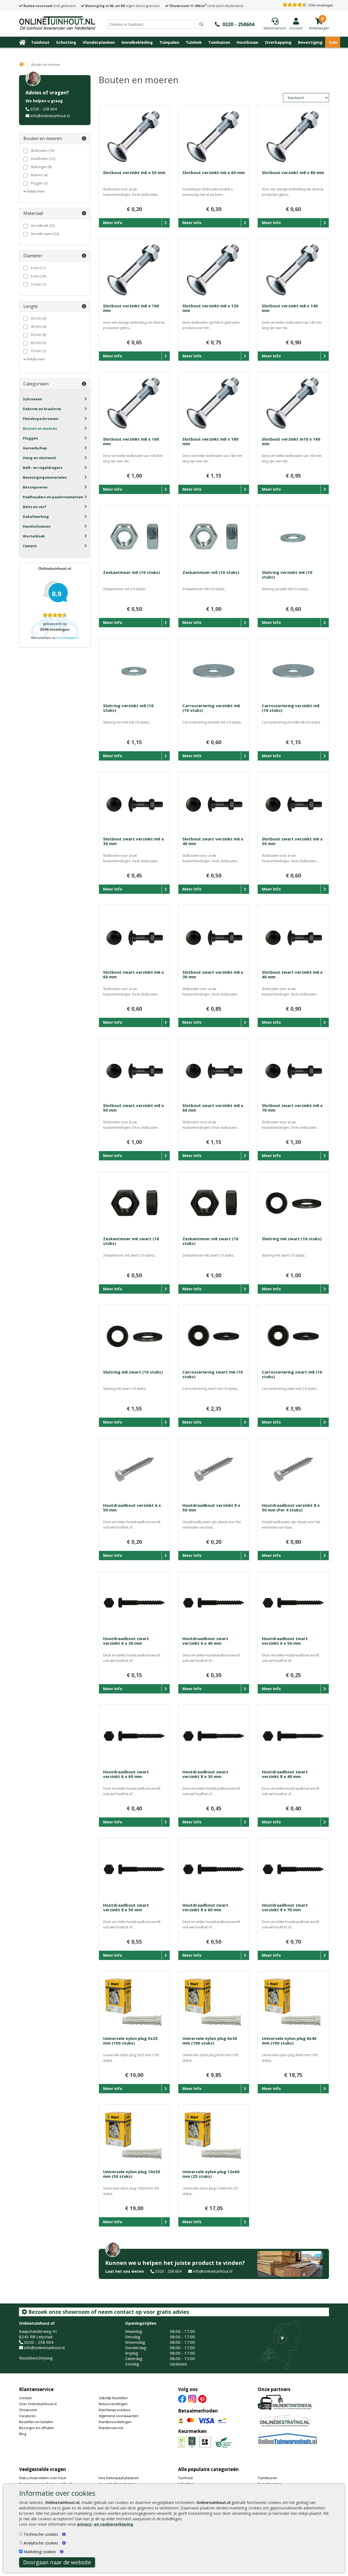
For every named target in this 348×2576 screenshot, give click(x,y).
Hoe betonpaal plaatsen (119, 2478)
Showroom (28, 2410)
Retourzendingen (113, 2404)
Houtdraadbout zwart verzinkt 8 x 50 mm (126, 1907)
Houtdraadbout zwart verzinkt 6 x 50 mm (285, 1641)
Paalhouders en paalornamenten (53, 497)
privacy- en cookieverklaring (105, 2524)
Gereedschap (35, 448)
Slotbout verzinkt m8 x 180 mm (210, 441)
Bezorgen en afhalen (37, 2428)
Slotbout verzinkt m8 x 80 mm (293, 172)
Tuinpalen (169, 42)
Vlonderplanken (99, 42)
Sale (333, 42)
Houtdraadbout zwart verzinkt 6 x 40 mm (205, 1641)
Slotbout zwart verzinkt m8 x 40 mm (292, 974)
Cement (30, 546)
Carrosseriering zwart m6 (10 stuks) (213, 1374)
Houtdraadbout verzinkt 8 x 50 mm (211, 1507)
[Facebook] (182, 2398)
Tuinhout (40, 42)
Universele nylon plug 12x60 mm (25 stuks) (211, 2174)
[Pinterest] (202, 2398)
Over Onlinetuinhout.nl (38, 2404)
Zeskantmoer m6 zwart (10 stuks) (131, 1241)
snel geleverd (49, 6)
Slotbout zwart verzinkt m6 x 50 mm (292, 841)
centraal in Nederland (206, 6)
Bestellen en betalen (36, 2422)
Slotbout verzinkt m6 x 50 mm (134, 172)
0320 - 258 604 (44, 109)
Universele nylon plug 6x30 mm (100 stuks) (210, 2041)
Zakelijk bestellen (113, 2398)
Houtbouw (247, 42)
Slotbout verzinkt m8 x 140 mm (290, 308)
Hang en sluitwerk (40, 458)
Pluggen (30, 438)
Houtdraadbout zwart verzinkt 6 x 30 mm (126, 1641)
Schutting (66, 42)
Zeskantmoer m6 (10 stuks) (131, 572)
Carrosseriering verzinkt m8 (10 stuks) (291, 708)
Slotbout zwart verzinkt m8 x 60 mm (213, 1108)
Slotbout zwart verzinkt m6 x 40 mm (213, 841)
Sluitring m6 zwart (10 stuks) (292, 1239)
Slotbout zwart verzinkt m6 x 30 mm (133, 841)
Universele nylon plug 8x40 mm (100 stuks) (289, 2041)
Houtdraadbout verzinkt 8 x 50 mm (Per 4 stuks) (291, 1507)
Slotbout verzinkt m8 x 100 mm (131, 308)
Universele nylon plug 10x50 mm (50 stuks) (132, 2174)
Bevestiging (310, 42)
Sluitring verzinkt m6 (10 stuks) (287, 575)
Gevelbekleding (137, 42)
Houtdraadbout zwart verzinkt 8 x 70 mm (285, 1907)
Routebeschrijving (36, 2358)
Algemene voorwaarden (119, 2416)
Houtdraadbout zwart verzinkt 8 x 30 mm (205, 1774)
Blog (23, 2434)
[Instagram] (192, 2398)
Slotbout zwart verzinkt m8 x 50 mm (133, 1108)
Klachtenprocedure (115, 2410)
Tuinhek (194, 42)
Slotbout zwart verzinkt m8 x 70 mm (292, 1108)
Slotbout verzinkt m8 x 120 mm (210, 308)
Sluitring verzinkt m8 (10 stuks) (128, 708)
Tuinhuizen (219, 42)
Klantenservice (36, 2389)
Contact (25, 2398)
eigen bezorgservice (122, 6)
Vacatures (27, 2416)
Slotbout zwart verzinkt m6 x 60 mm (133, 974)
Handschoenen (37, 526)
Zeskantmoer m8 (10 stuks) (211, 572)
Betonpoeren (35, 487)
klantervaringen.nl (67, 638)
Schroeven (32, 399)
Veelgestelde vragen (43, 2469)
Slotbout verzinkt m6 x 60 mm (214, 172)
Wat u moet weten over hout (42, 2478)
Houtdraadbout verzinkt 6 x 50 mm (132, 1507)
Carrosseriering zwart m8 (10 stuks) (292, 1374)
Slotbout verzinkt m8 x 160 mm (131, 441)
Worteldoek (34, 536)
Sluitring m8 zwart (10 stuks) (133, 1372)
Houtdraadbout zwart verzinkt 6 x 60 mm (126, 1774)
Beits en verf (35, 507)
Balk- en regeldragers (43, 468)
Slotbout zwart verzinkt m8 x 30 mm (213, 974)
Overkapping (278, 42)
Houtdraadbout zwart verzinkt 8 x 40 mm (285, 1774)
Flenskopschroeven (41, 419)
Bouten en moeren (40, 428)
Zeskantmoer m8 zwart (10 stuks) (210, 1241)
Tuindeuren (267, 2478)
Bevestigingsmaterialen (45, 477)
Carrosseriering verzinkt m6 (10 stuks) (211, 708)
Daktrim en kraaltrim (42, 409)
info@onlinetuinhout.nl (50, 116)
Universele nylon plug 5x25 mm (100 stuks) (130, 2041)
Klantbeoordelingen (115, 2422)
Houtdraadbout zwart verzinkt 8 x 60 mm (205, 1907)
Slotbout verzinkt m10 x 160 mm (291, 441)
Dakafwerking (36, 517)
